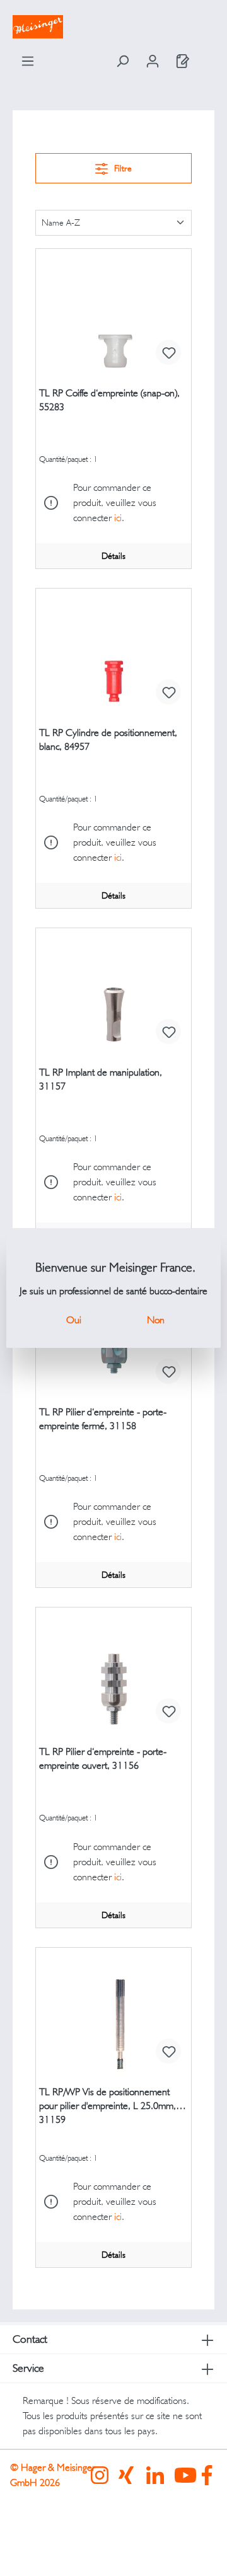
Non (156, 1320)
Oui (74, 1320)
